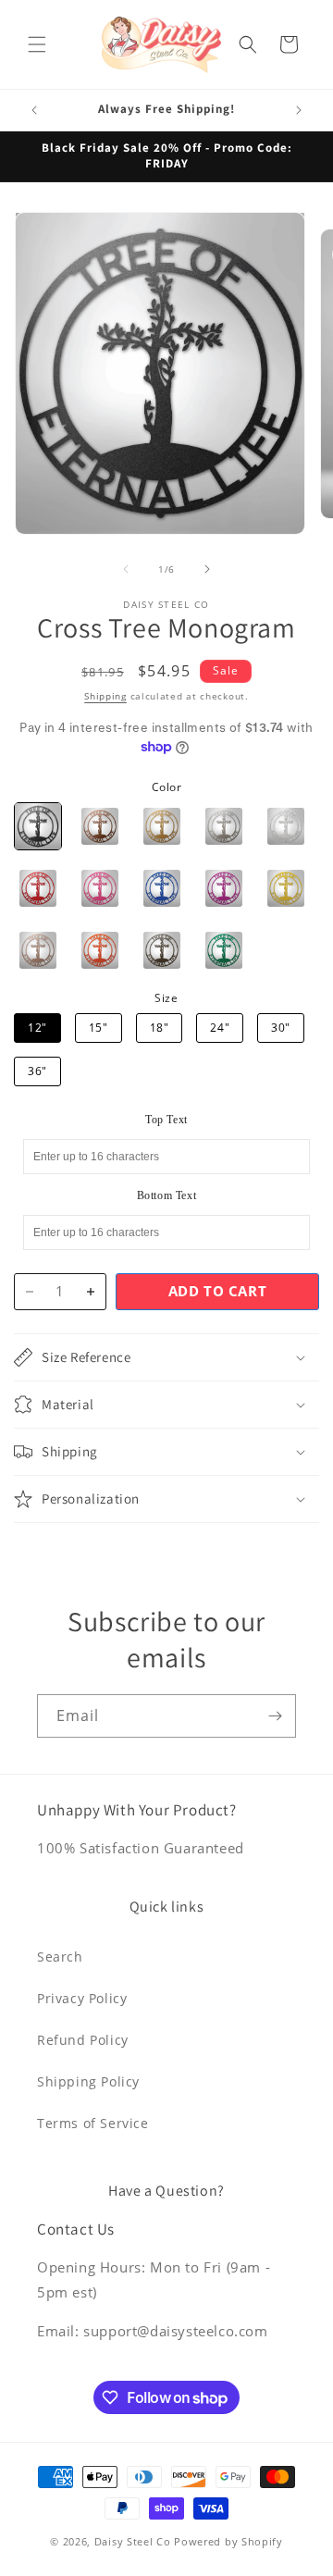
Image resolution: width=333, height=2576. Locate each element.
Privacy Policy (82, 1998)
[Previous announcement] (34, 110)
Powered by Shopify (228, 2541)
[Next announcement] (299, 110)
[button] (37, 44)
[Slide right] (207, 569)
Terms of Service (93, 2123)
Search (60, 1957)
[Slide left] (126, 569)
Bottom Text (167, 1195)
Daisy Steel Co (133, 2541)
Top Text (166, 1120)
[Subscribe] (275, 1716)
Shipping (105, 696)
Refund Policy (83, 2040)
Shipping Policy (88, 2081)
